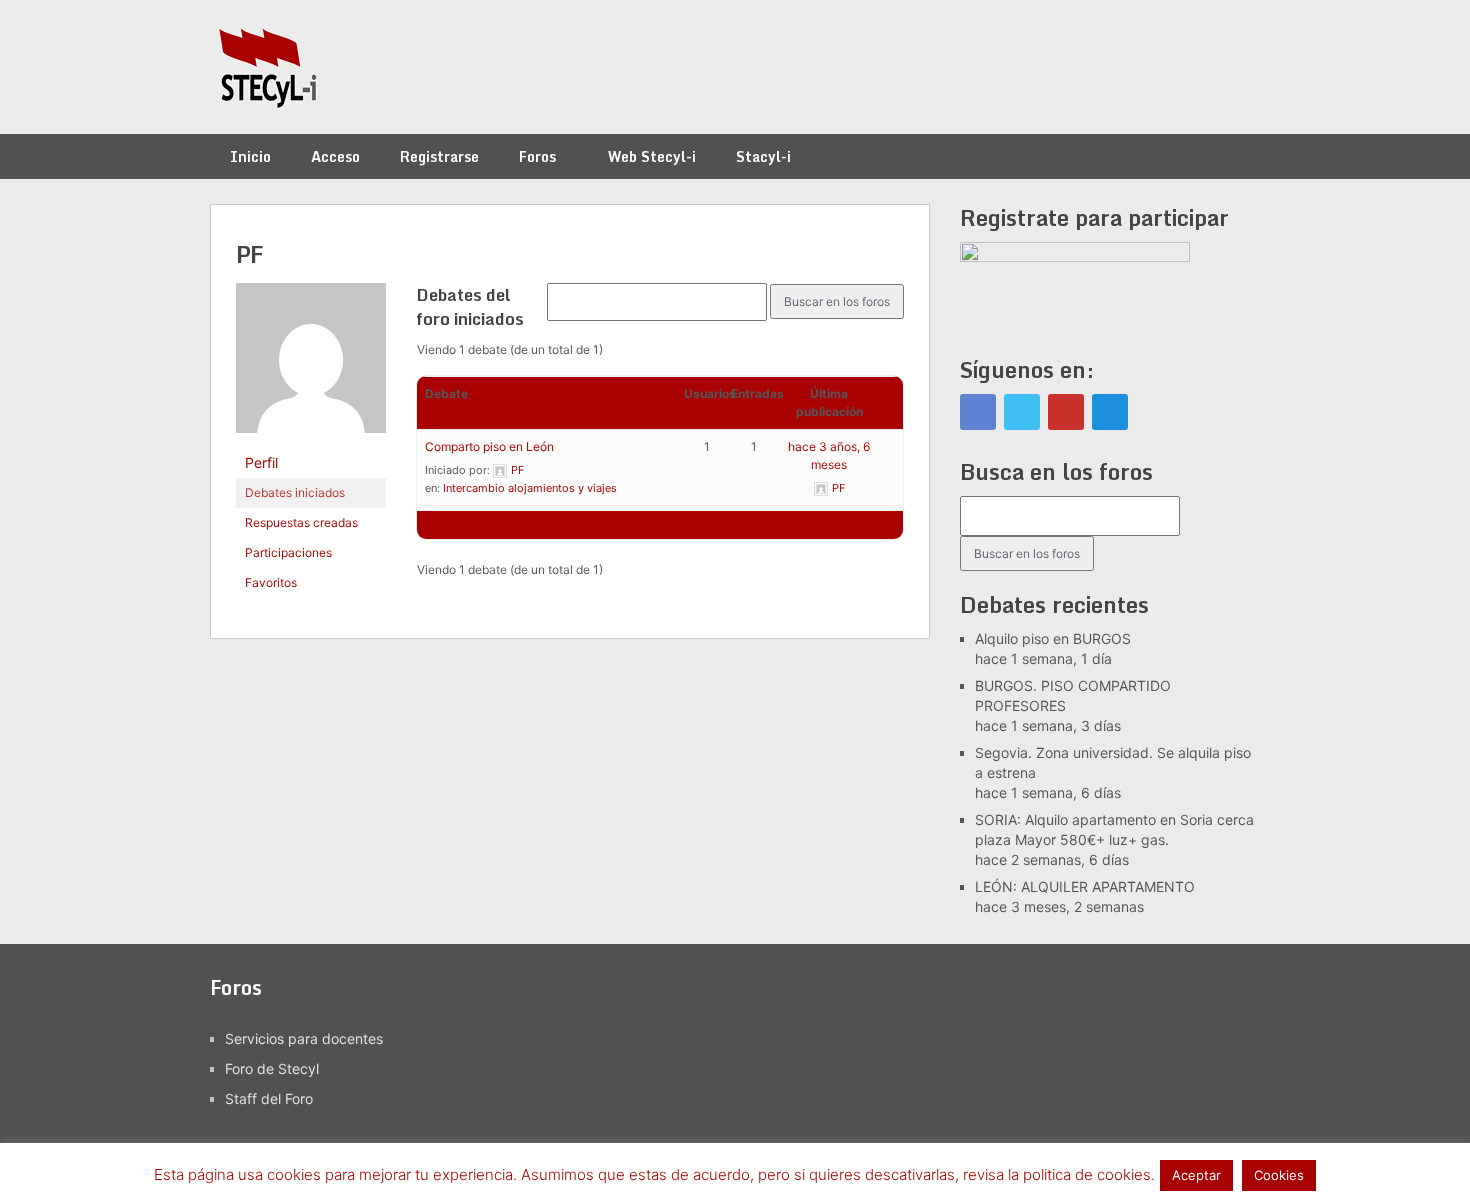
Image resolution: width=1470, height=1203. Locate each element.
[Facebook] (978, 412)
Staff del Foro (269, 1098)
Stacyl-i (763, 156)
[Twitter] (1022, 412)
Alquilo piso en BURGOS (1053, 638)
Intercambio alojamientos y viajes (530, 488)
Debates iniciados (295, 492)
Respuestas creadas (301, 522)
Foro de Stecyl (272, 1068)
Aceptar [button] (1196, 1175)
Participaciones (288, 552)
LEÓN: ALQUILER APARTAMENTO (1085, 886)
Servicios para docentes (304, 1038)
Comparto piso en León (489, 446)
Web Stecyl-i (652, 156)
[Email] (1110, 412)
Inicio (250, 156)
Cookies (1279, 1175)
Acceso (335, 156)
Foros (537, 156)
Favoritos (271, 582)
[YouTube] (1066, 412)
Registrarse (439, 156)
